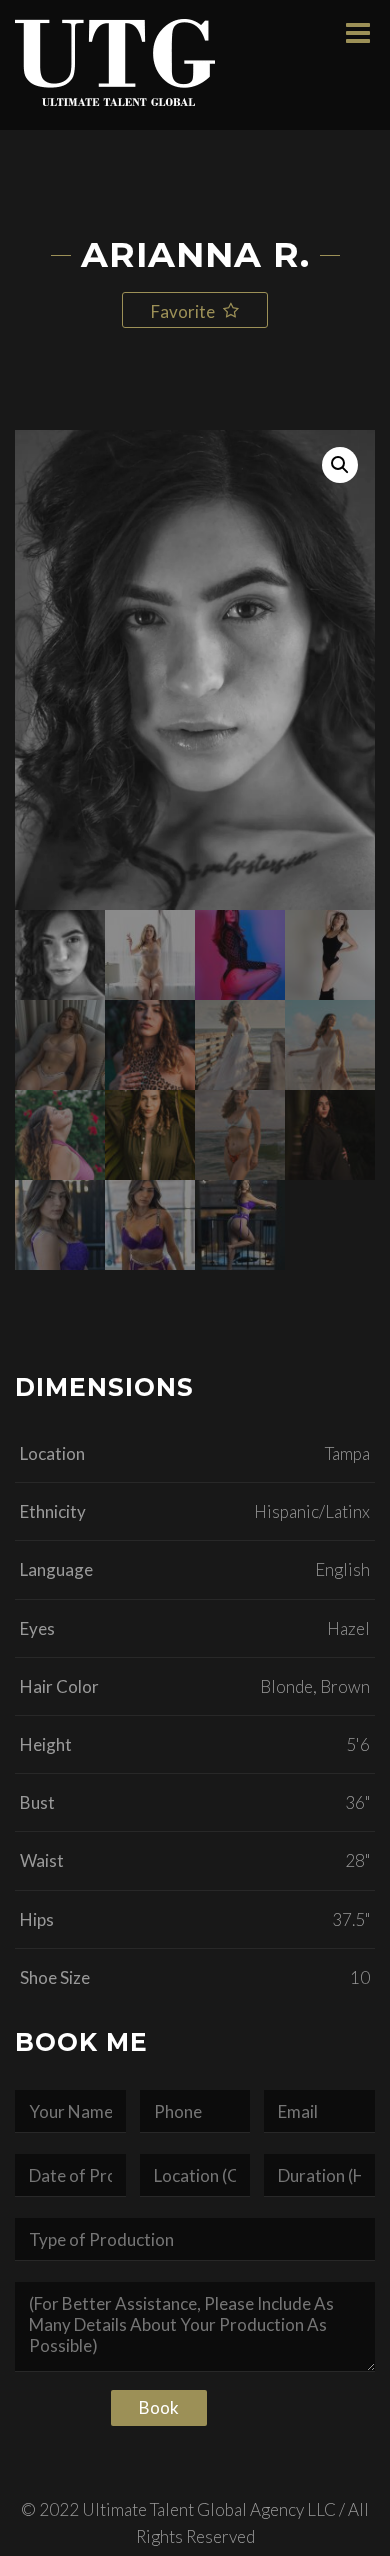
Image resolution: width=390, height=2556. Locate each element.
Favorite (184, 311)
